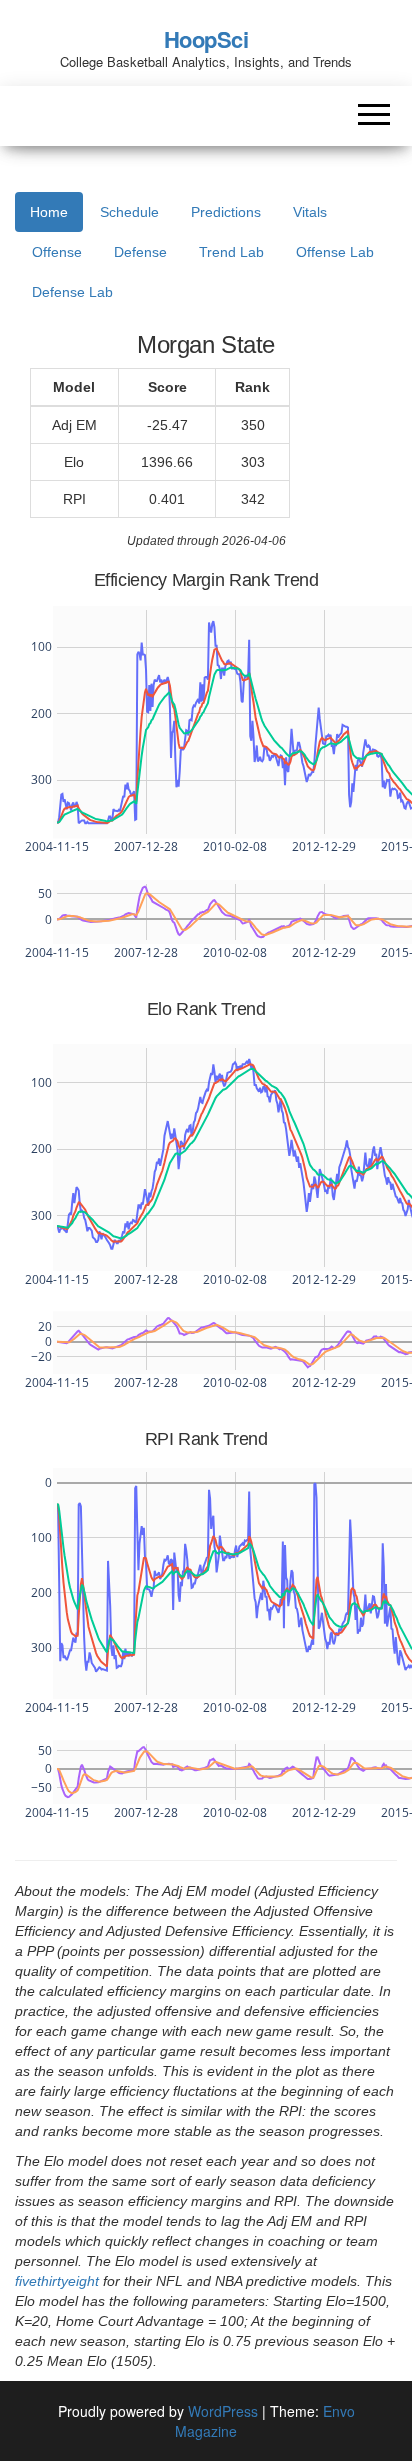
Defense (140, 252)
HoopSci (206, 39)
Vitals (310, 212)
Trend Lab (231, 252)
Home (49, 212)
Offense (57, 252)
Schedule (129, 212)
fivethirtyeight (57, 2281)
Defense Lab (72, 292)
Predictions (226, 212)
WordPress (223, 2411)
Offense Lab (335, 252)
